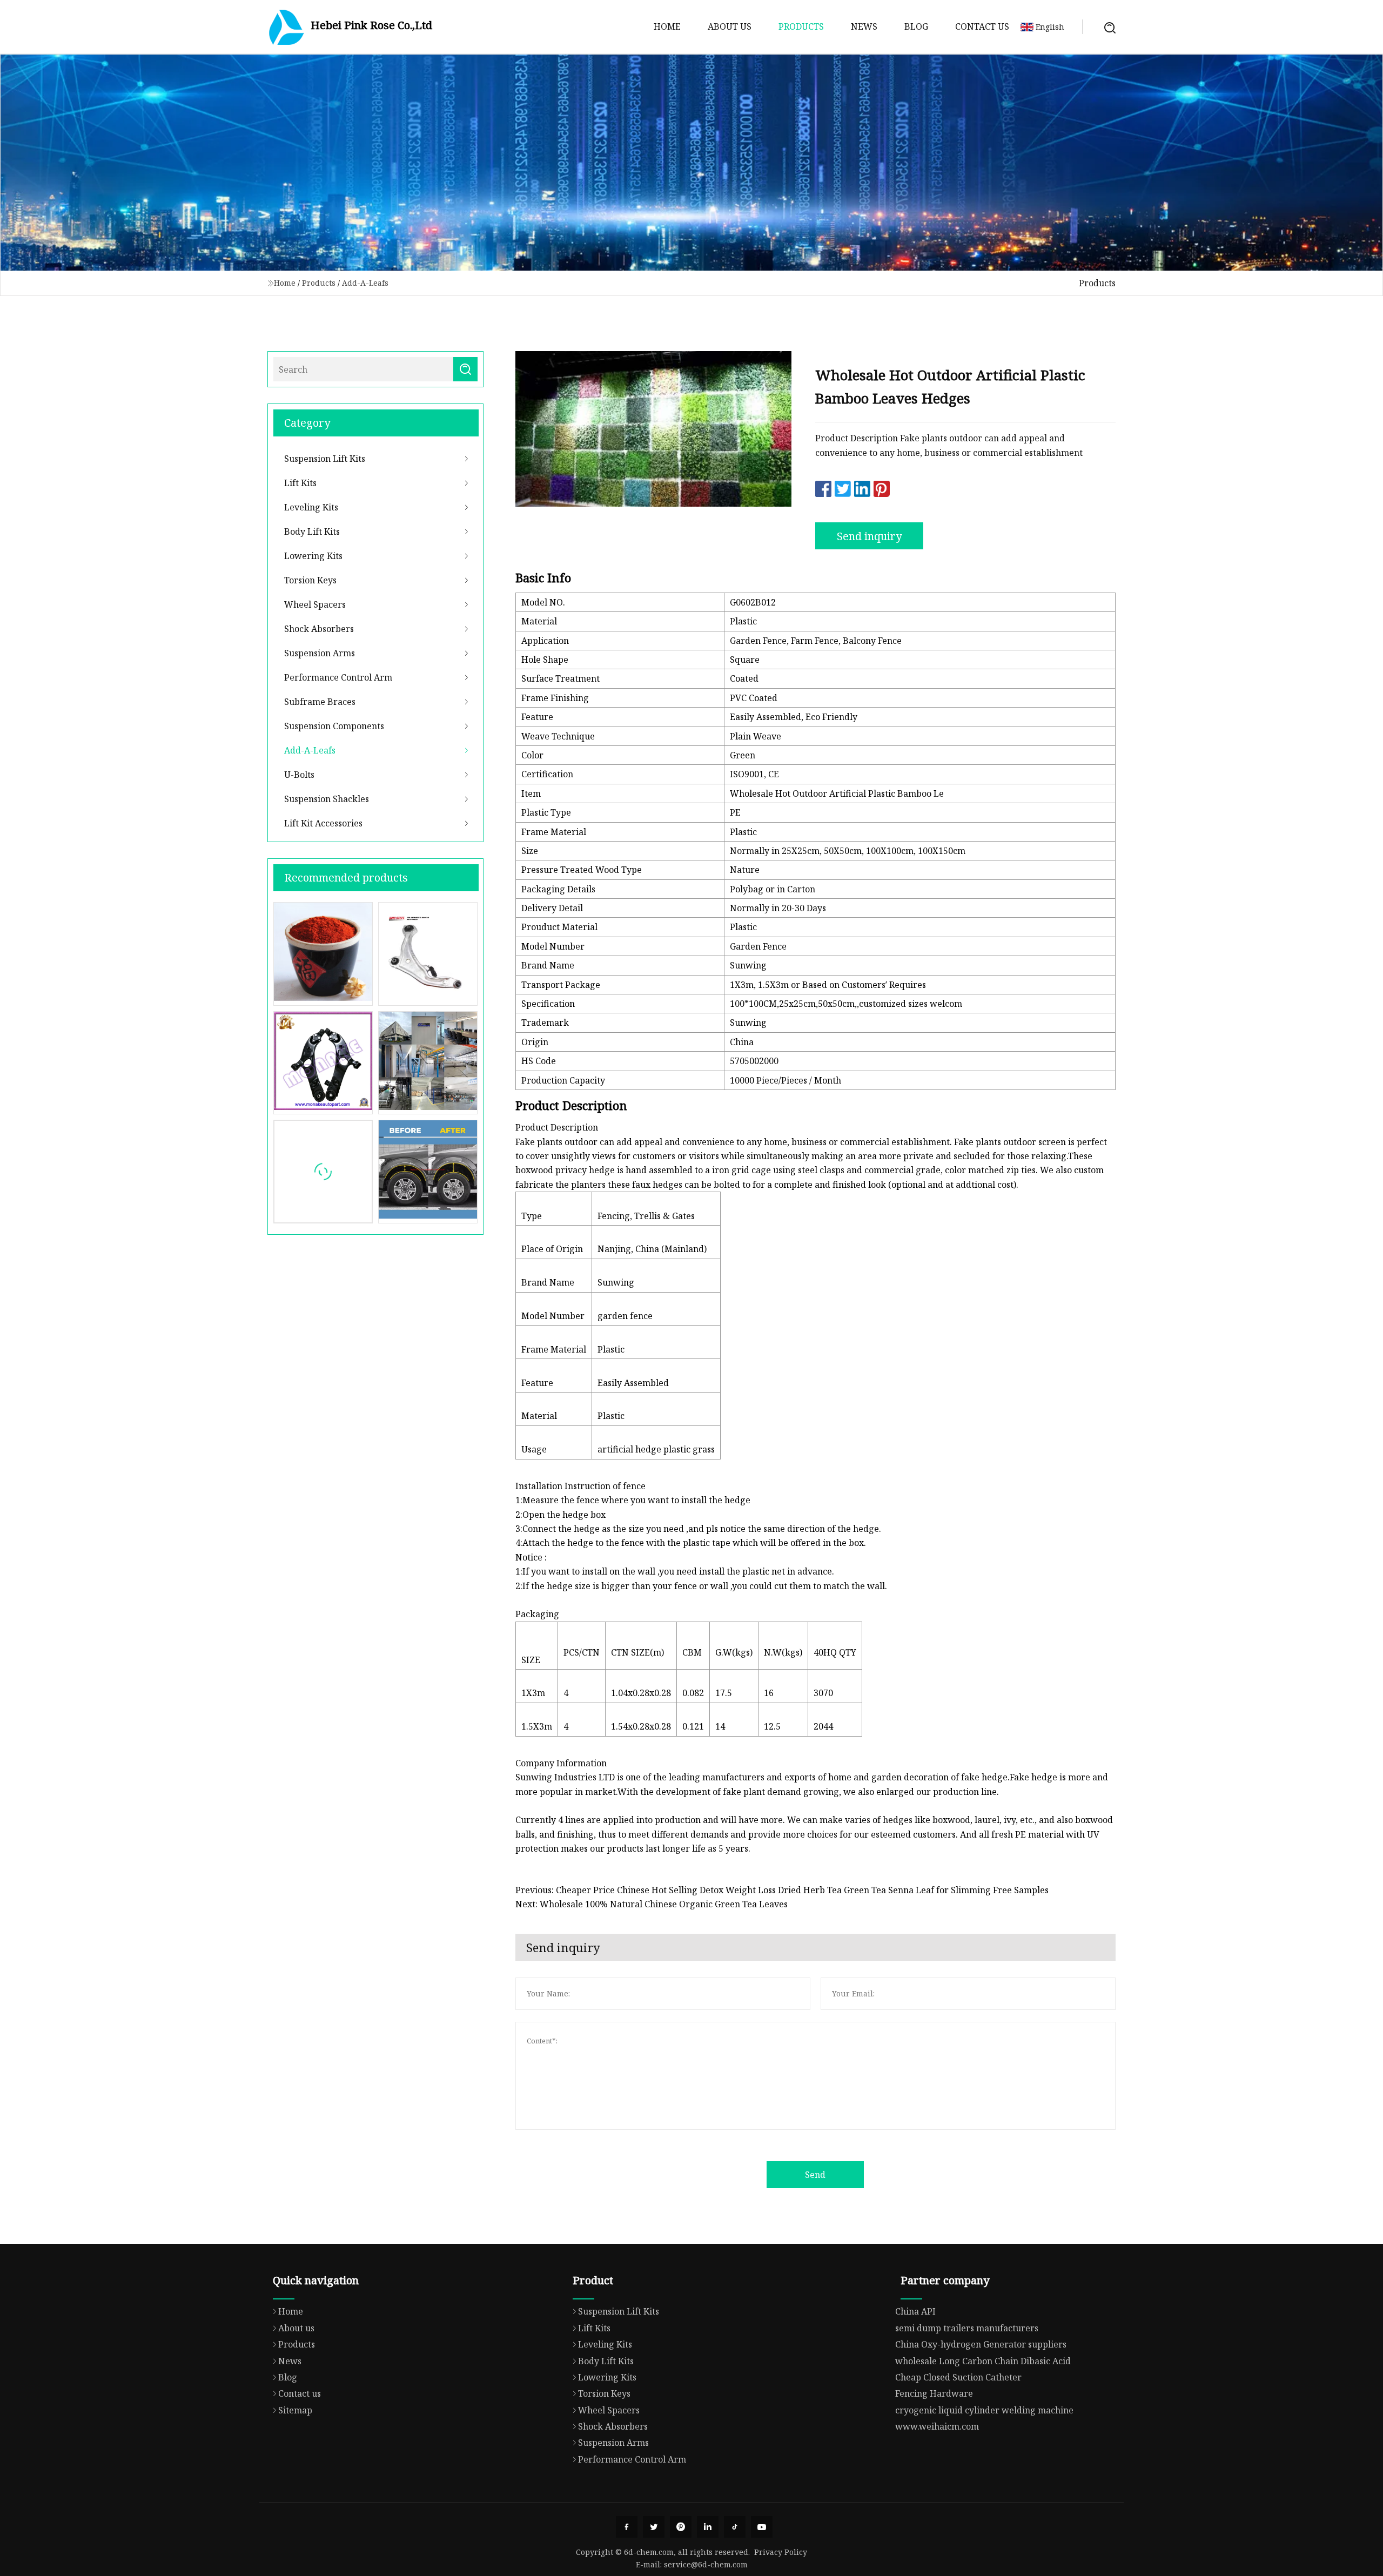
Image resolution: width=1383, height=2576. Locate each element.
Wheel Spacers (315, 604)
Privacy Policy (781, 2552)
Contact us (982, 26)
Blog (916, 26)
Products (801, 26)
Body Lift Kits (312, 532)
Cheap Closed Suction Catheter (958, 2377)
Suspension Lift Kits (325, 459)
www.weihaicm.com (937, 2426)
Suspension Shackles (327, 799)
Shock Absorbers (319, 629)
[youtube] (762, 2527)
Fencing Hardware (934, 2393)
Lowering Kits (313, 556)
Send (815, 2175)
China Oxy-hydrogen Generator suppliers (981, 2344)
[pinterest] (681, 2527)
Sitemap (295, 2410)
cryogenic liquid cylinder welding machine (984, 2410)
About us (730, 26)
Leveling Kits (311, 507)
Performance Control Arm (338, 677)
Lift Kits (300, 483)
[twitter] (654, 2527)
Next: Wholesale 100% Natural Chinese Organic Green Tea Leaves (652, 1904)
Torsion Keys (310, 580)
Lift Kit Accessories (323, 823)
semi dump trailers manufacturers (967, 2328)
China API (915, 2311)
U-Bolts (299, 775)
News (864, 26)
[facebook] (627, 2527)
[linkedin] (708, 2527)
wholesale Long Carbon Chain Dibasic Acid (983, 2361)
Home (667, 26)
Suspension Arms (320, 653)
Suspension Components (334, 726)
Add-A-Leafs (365, 283)
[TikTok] (735, 2527)
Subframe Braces (320, 702)
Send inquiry (869, 536)
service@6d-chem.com (706, 2564)
